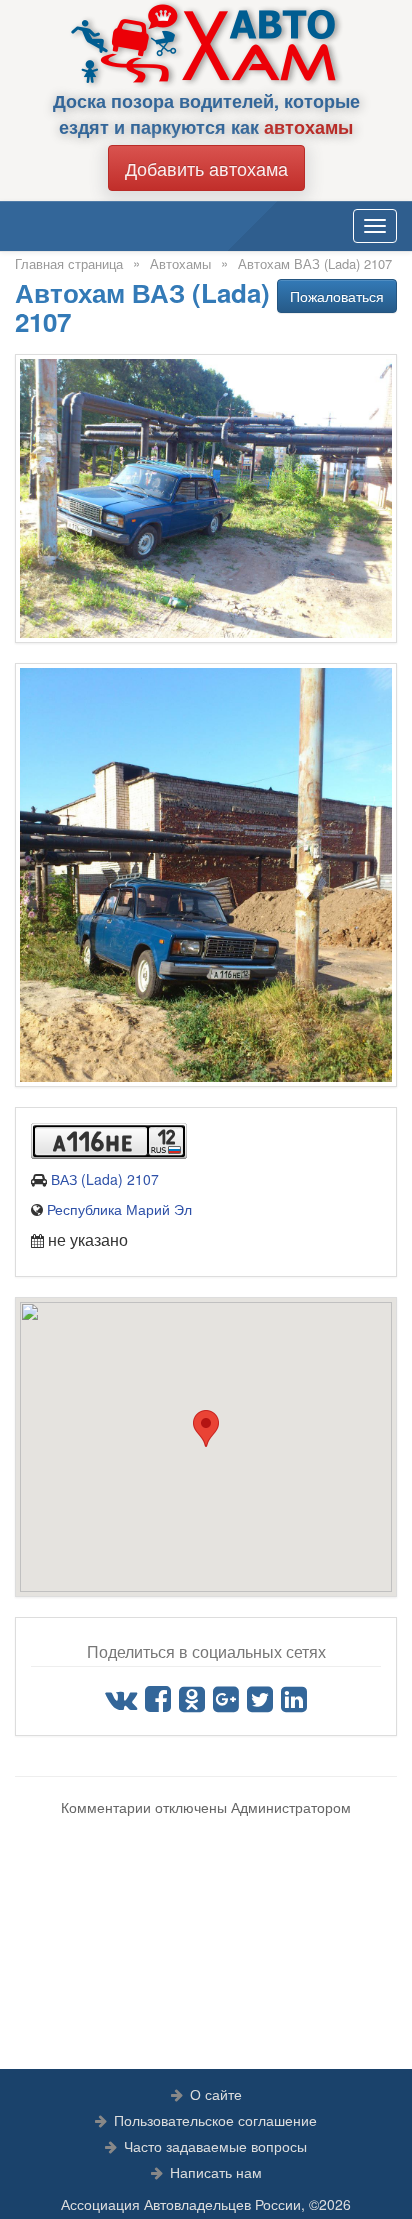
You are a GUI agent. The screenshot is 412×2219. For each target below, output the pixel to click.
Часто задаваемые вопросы (215, 2146)
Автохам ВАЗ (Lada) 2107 (315, 263)
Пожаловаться (337, 296)
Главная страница (69, 263)
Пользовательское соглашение (215, 2120)
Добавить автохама (206, 168)
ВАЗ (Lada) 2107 (105, 1179)
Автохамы (180, 263)
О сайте (216, 2094)
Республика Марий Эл (119, 1209)
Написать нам (216, 2172)
